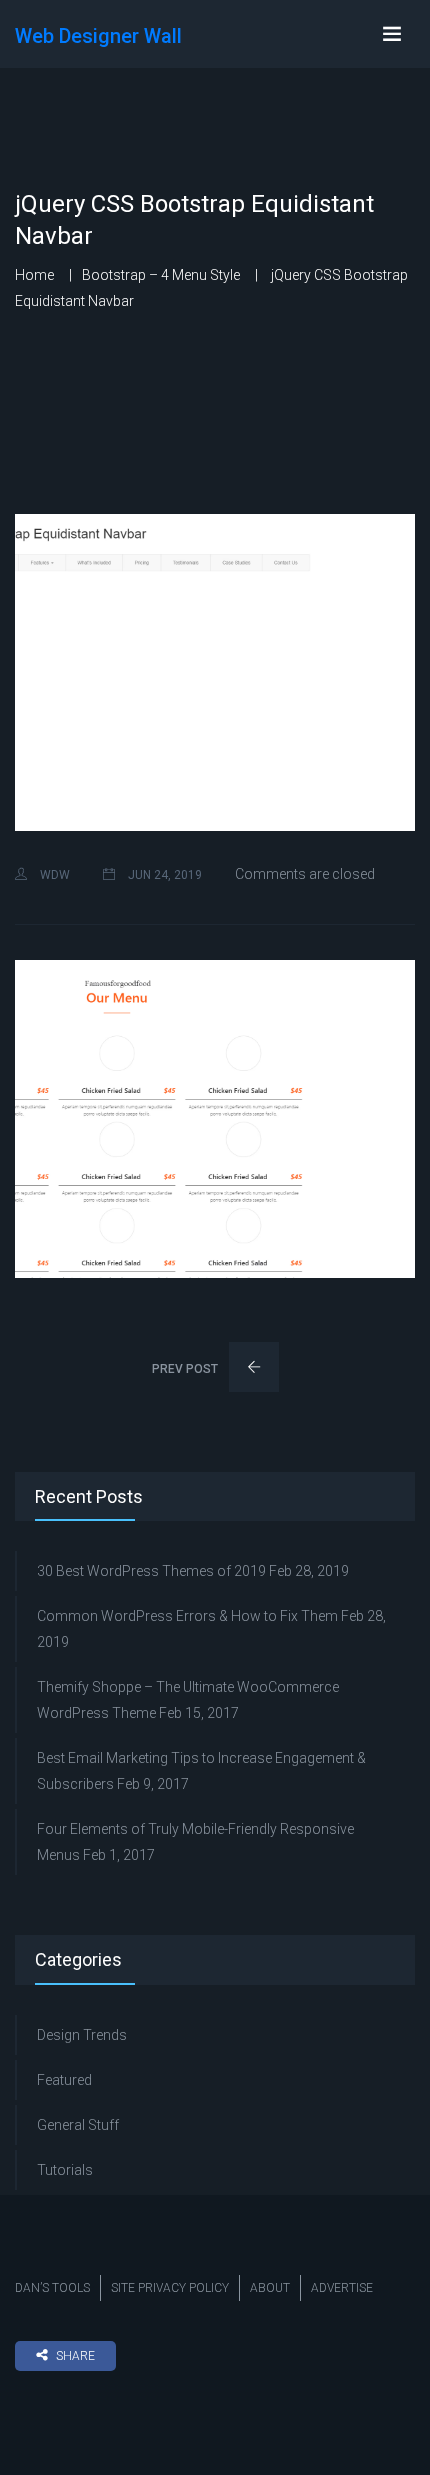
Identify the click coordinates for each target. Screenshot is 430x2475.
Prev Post (186, 1369)
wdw (53, 875)
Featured (64, 2080)
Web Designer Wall (98, 36)
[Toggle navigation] (392, 34)
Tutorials (65, 2170)
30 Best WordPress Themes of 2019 (151, 1571)
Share (75, 2356)
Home (34, 275)
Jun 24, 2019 (163, 875)
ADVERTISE (342, 2288)
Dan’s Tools (52, 2288)
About (270, 2288)
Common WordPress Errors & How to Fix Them (187, 1616)
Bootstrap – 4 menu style (161, 275)
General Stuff (78, 2125)
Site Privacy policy (170, 2288)
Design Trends (82, 2035)
